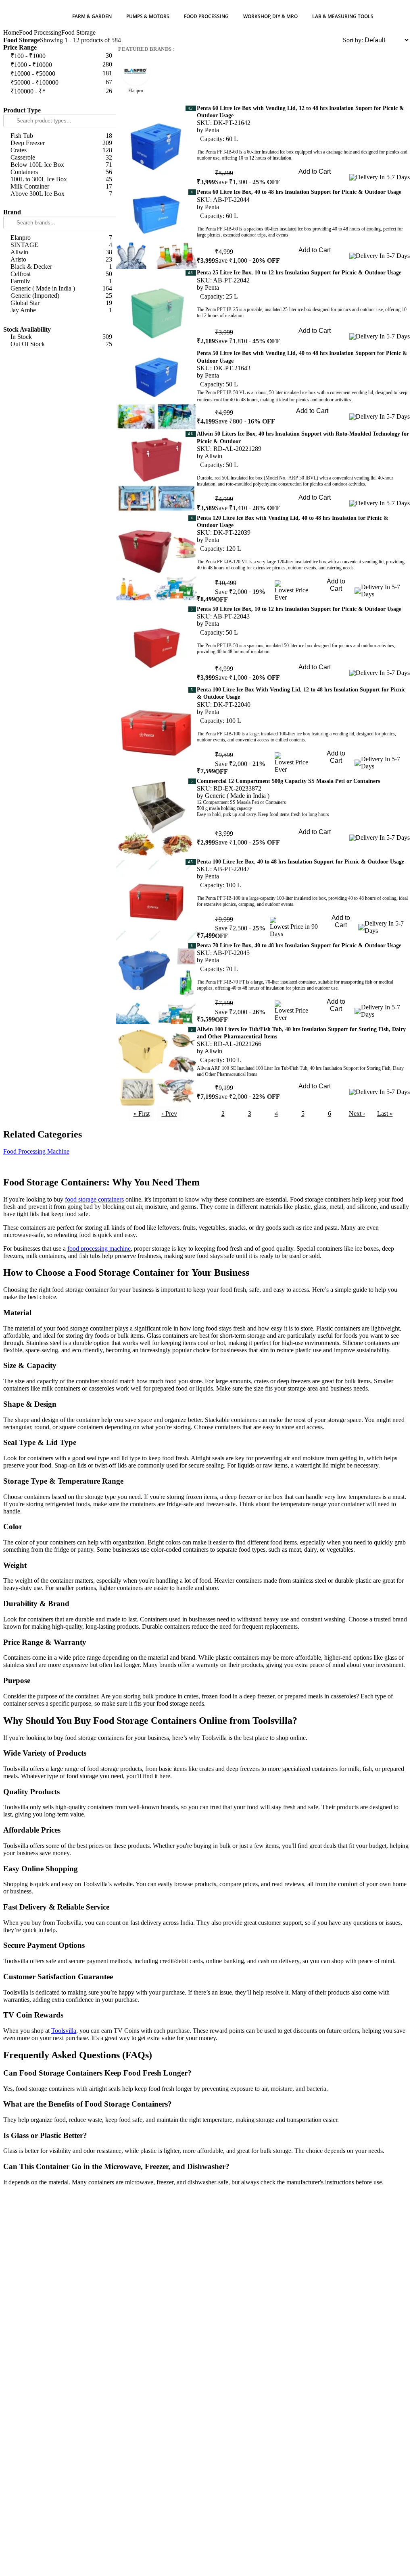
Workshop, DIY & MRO (270, 16)
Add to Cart (315, 171)
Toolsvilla (64, 2031)
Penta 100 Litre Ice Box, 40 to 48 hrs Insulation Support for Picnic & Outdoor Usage (300, 862)
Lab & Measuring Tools (343, 16)
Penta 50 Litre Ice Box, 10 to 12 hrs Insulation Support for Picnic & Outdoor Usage (299, 609)
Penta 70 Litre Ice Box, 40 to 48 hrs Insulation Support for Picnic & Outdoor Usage (299, 946)
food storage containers (94, 1199)
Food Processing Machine (36, 1151)
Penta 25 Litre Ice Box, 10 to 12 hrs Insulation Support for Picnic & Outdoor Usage (299, 273)
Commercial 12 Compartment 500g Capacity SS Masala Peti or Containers (288, 781)
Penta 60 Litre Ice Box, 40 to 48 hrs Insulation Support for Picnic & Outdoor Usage (299, 192)
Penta (212, 130)
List (338, 40)
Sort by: (353, 40)
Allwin (213, 456)
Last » (385, 1114)
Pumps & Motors (148, 16)
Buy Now (315, 183)
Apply (60, 101)
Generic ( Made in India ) (237, 796)
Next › (357, 1114)
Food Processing (206, 16)
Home (11, 32)
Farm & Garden (92, 16)
